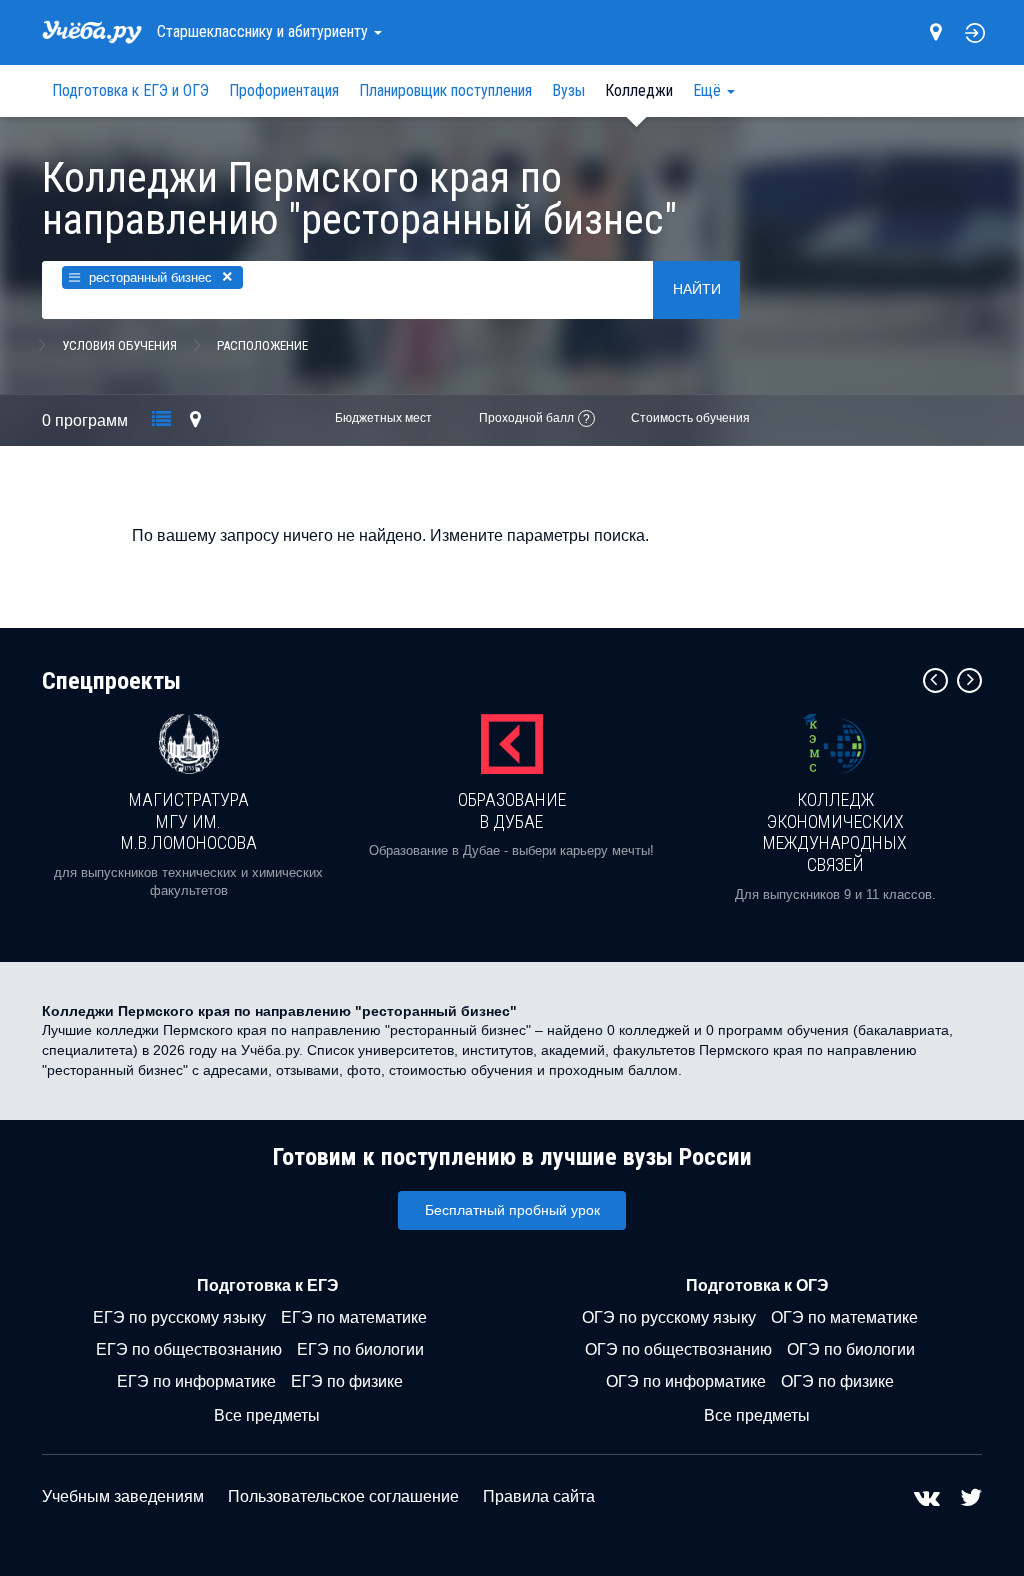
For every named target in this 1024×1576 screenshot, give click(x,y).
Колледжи (639, 90)
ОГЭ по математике (844, 1317)
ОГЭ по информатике (686, 1381)
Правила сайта (539, 1496)
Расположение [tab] (262, 345)
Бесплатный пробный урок (512, 1210)
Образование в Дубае (512, 810)
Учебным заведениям (123, 1496)
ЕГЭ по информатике (196, 1381)
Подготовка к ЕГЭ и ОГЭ (130, 90)
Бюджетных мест (383, 418)
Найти (697, 289)
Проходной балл (526, 418)
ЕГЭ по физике (347, 1381)
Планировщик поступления (445, 90)
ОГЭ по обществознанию (678, 1349)
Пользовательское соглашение (343, 1496)
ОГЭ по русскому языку (669, 1317)
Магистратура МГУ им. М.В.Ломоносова (189, 821)
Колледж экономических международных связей (835, 832)
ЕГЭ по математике (354, 1317)
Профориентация (284, 90)
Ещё (709, 90)
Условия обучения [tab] (119, 345)
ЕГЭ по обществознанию (189, 1349)
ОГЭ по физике (837, 1381)
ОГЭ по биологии (851, 1349)
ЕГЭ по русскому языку (179, 1317)
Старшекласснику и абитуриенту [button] (264, 31)
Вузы (568, 90)
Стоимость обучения (690, 418)
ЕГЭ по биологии (360, 1349)
